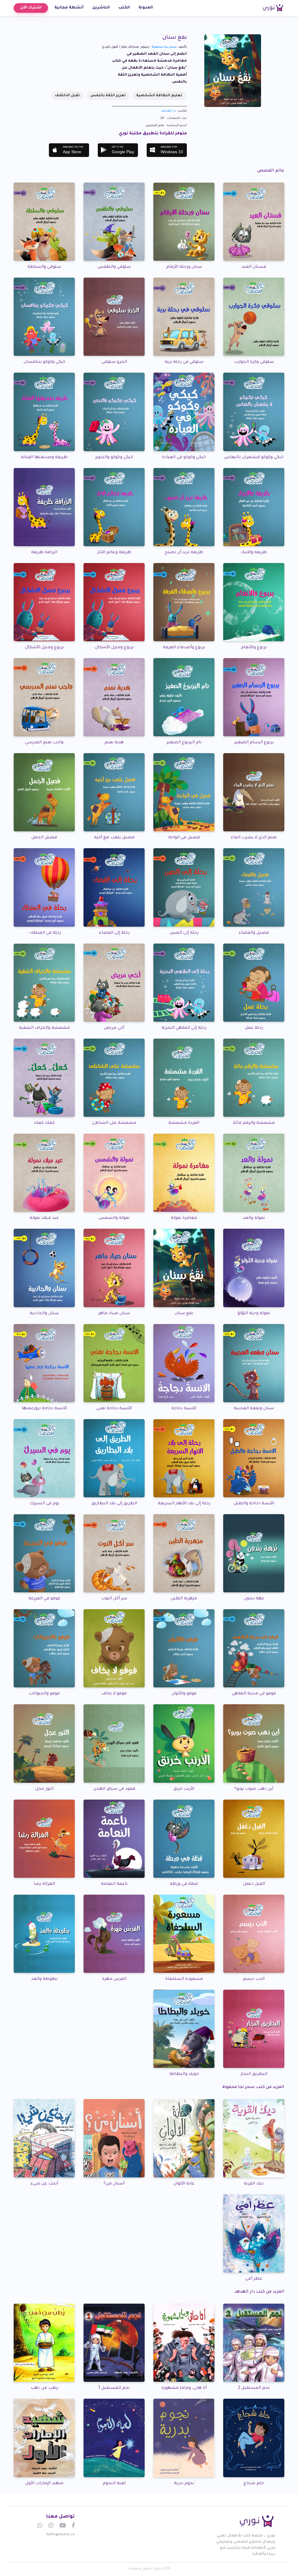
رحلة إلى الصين (184, 933)
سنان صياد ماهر (114, 1314)
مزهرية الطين (184, 1599)
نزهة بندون (254, 1599)
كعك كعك (44, 1123)
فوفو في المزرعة (44, 1599)
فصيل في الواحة (184, 838)
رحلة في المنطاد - (44, 933)
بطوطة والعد (44, 1979)
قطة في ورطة (184, 1884)
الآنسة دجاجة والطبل (254, 1504)
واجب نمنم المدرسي (44, 743)
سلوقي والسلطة (44, 267)
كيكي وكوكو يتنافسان (44, 362)
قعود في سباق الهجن (114, 1789)
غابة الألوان (184, 2184)
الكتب (124, 8)
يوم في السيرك (44, 1504)
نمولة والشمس (114, 1218)
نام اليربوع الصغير (184, 743)
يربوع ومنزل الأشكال (114, 648)
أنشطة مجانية (69, 8)
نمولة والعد (254, 1218)
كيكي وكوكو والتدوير (114, 458)
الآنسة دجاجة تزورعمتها (44, 1409)
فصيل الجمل (44, 838)
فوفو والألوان (184, 1694)
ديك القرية (254, 2184)
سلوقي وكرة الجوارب (254, 362)
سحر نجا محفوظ (164, 47)
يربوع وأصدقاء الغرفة (184, 648)
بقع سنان (184, 1314)
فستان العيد (254, 267)
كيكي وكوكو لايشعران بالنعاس (254, 458)
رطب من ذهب (44, 2388)
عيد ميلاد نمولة (44, 1218)
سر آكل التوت (114, 1599)
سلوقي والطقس (114, 267)
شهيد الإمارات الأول (44, 2484)
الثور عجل (44, 1789)
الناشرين (101, 8)
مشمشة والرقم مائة (254, 1123)
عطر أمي (254, 2279)
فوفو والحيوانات (44, 1694)
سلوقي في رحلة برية (184, 362)
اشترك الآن (31, 8)
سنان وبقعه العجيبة (254, 1409)
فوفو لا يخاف (114, 1694)
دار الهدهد (169, 111)
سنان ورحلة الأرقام (184, 267)
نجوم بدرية (184, 2484)
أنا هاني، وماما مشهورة (184, 2388)
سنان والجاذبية (44, 1314)
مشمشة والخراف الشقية (44, 1028)
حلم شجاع (254, 2484)
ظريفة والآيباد (254, 553)
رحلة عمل (254, 1028)
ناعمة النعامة (114, 1884)
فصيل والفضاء (254, 933)
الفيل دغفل (254, 1884)
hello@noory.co (61, 2535)
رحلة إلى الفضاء (114, 933)
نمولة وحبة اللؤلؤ (254, 1314)
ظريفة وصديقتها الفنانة (44, 458)
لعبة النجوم (114, 2484)
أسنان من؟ (114, 2184)
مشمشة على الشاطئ (114, 1123)
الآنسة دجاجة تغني (114, 1409)
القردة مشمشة (184, 1123)
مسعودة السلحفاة (184, 1979)
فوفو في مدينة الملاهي (254, 1694)
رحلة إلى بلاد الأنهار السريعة (184, 1504)
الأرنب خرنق (184, 1789)
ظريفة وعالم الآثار (114, 553)
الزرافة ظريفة (44, 553)
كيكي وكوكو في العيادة (184, 458)
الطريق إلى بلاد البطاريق (114, 1504)
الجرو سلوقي (114, 362)
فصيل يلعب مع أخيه (114, 838)
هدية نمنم (114, 743)
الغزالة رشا (44, 1884)
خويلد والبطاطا (184, 2074)
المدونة (146, 8)
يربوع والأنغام (254, 648)
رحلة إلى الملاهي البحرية (184, 1028)
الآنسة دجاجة (184, 1409)
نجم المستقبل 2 (254, 2388)
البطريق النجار (254, 2074)
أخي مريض (114, 1028)
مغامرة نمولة (184, 1218)
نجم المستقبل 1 (114, 2388)
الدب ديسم (254, 1979)
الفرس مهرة (114, 1979)
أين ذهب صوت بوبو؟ (254, 1789)
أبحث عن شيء (44, 2184)
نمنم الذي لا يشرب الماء (254, 838)
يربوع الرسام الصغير (254, 743)
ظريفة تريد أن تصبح (184, 553)
